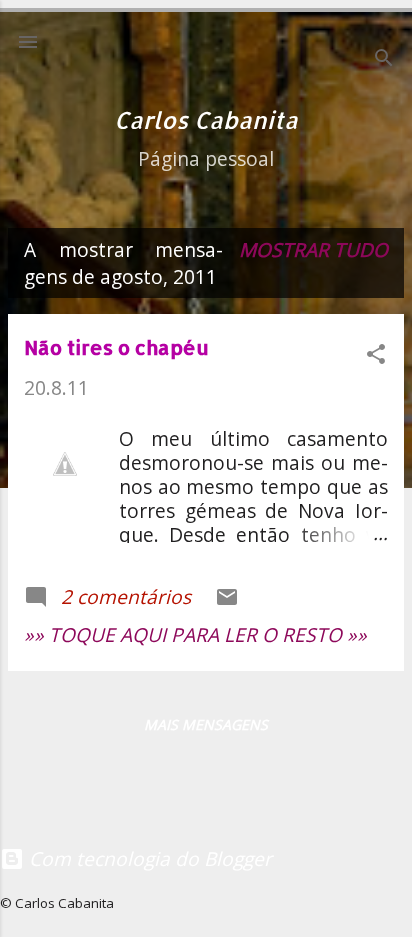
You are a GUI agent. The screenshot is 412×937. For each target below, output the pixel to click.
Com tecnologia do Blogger (148, 858)
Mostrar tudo (313, 249)
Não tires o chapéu (116, 347)
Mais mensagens (206, 724)
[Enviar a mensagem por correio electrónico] (227, 601)
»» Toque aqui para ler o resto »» (195, 634)
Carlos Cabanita (206, 120)
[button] (376, 357)
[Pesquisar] (384, 60)
